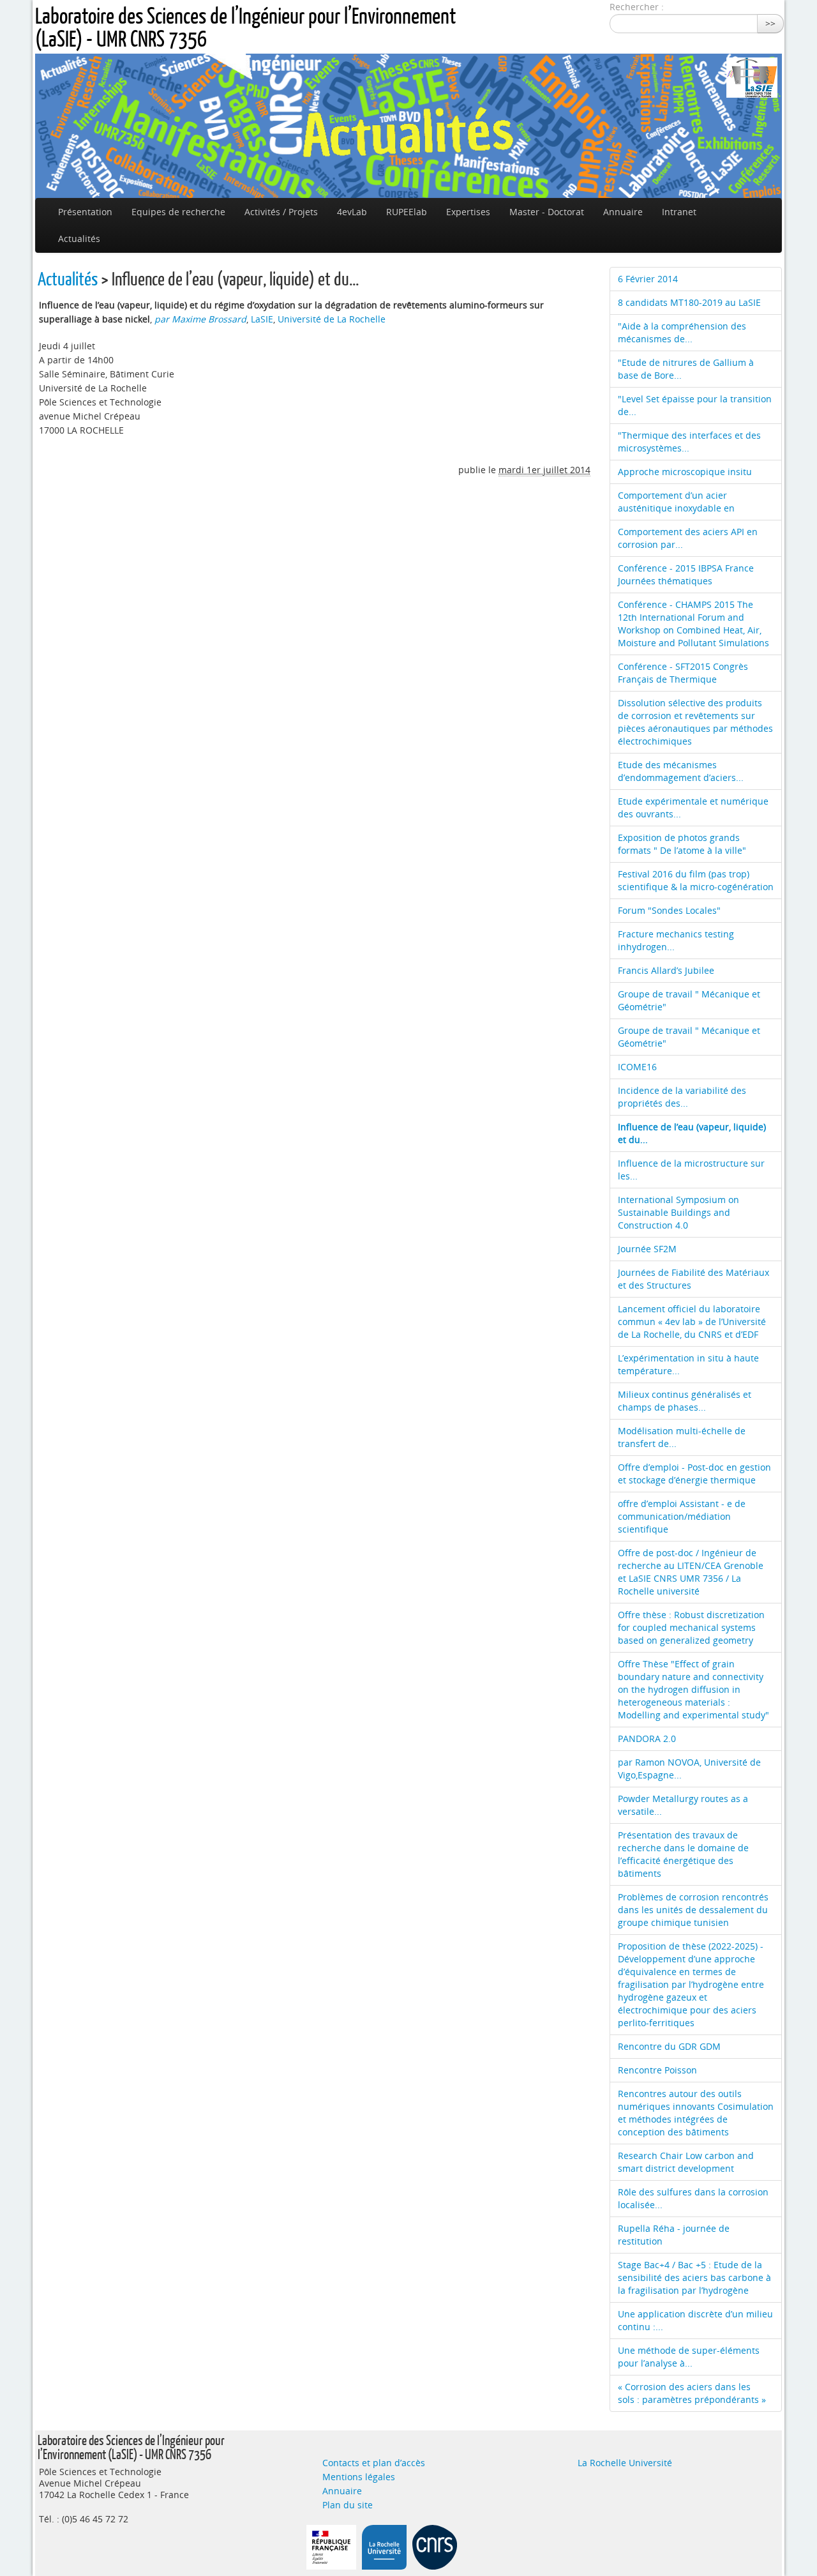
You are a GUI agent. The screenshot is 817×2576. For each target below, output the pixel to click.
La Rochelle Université (625, 2463)
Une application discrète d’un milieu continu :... (695, 2320)
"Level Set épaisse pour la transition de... (695, 405)
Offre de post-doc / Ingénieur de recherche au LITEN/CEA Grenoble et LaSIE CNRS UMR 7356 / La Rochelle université (691, 1572)
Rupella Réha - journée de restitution (674, 2235)
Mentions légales (359, 2477)
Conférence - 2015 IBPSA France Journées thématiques (686, 574)
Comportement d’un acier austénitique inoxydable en (676, 502)
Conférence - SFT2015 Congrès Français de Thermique (683, 673)
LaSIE (262, 319)
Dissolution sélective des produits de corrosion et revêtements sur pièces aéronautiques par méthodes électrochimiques (695, 722)
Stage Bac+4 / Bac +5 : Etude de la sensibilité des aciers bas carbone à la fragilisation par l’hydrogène (694, 2277)
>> (770, 23)
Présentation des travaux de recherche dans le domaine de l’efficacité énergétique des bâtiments (683, 1854)
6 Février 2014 (648, 279)
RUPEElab (407, 212)
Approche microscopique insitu (685, 472)
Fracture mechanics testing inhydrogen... (676, 940)
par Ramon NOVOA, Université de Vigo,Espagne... (689, 1769)
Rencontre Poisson (657, 2070)
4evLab (352, 212)
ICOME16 (637, 1067)
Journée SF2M (647, 1249)
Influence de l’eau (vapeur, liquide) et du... (692, 1133)
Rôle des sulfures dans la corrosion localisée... (693, 2198)
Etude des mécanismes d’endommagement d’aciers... (681, 771)
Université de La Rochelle (332, 319)
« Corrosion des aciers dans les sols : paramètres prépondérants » (692, 2393)
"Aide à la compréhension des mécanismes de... (682, 332)
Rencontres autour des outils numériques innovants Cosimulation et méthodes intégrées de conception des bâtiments (696, 2113)
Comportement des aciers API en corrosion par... (688, 538)
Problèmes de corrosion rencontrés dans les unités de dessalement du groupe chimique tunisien (693, 1910)
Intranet (679, 212)
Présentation (85, 212)
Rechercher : (637, 7)
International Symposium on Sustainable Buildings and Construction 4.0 (678, 1212)
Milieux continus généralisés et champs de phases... (685, 1401)
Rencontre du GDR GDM (669, 2046)
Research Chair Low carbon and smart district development (686, 2162)
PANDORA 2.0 (647, 1739)
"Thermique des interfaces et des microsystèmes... (689, 442)
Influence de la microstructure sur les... (691, 1170)
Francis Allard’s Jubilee (666, 970)
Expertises (468, 212)
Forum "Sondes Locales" (669, 910)
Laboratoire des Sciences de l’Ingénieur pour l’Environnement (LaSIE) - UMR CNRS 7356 (245, 27)
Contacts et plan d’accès (374, 2463)
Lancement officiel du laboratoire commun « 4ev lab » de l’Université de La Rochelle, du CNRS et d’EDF (692, 1322)
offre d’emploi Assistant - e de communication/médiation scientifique (682, 1516)
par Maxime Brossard (200, 319)
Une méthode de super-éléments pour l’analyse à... (689, 2357)
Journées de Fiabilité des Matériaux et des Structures (693, 1279)
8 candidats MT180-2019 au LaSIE (689, 302)
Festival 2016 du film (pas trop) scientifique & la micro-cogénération (696, 880)
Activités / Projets (281, 212)
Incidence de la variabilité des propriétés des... (682, 1097)
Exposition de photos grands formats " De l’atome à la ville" (682, 844)
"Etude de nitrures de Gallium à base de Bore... (686, 369)
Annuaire (623, 212)
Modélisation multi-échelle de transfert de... (682, 1437)
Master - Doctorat (547, 212)
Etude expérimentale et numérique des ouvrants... (693, 807)
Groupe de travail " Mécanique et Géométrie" (689, 1000)
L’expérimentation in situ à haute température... (688, 1364)
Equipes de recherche (178, 212)
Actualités (79, 239)
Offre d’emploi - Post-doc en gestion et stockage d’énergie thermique (694, 1474)
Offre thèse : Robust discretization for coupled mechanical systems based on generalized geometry (691, 1627)
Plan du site (348, 2505)
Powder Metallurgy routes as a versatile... (683, 1805)
